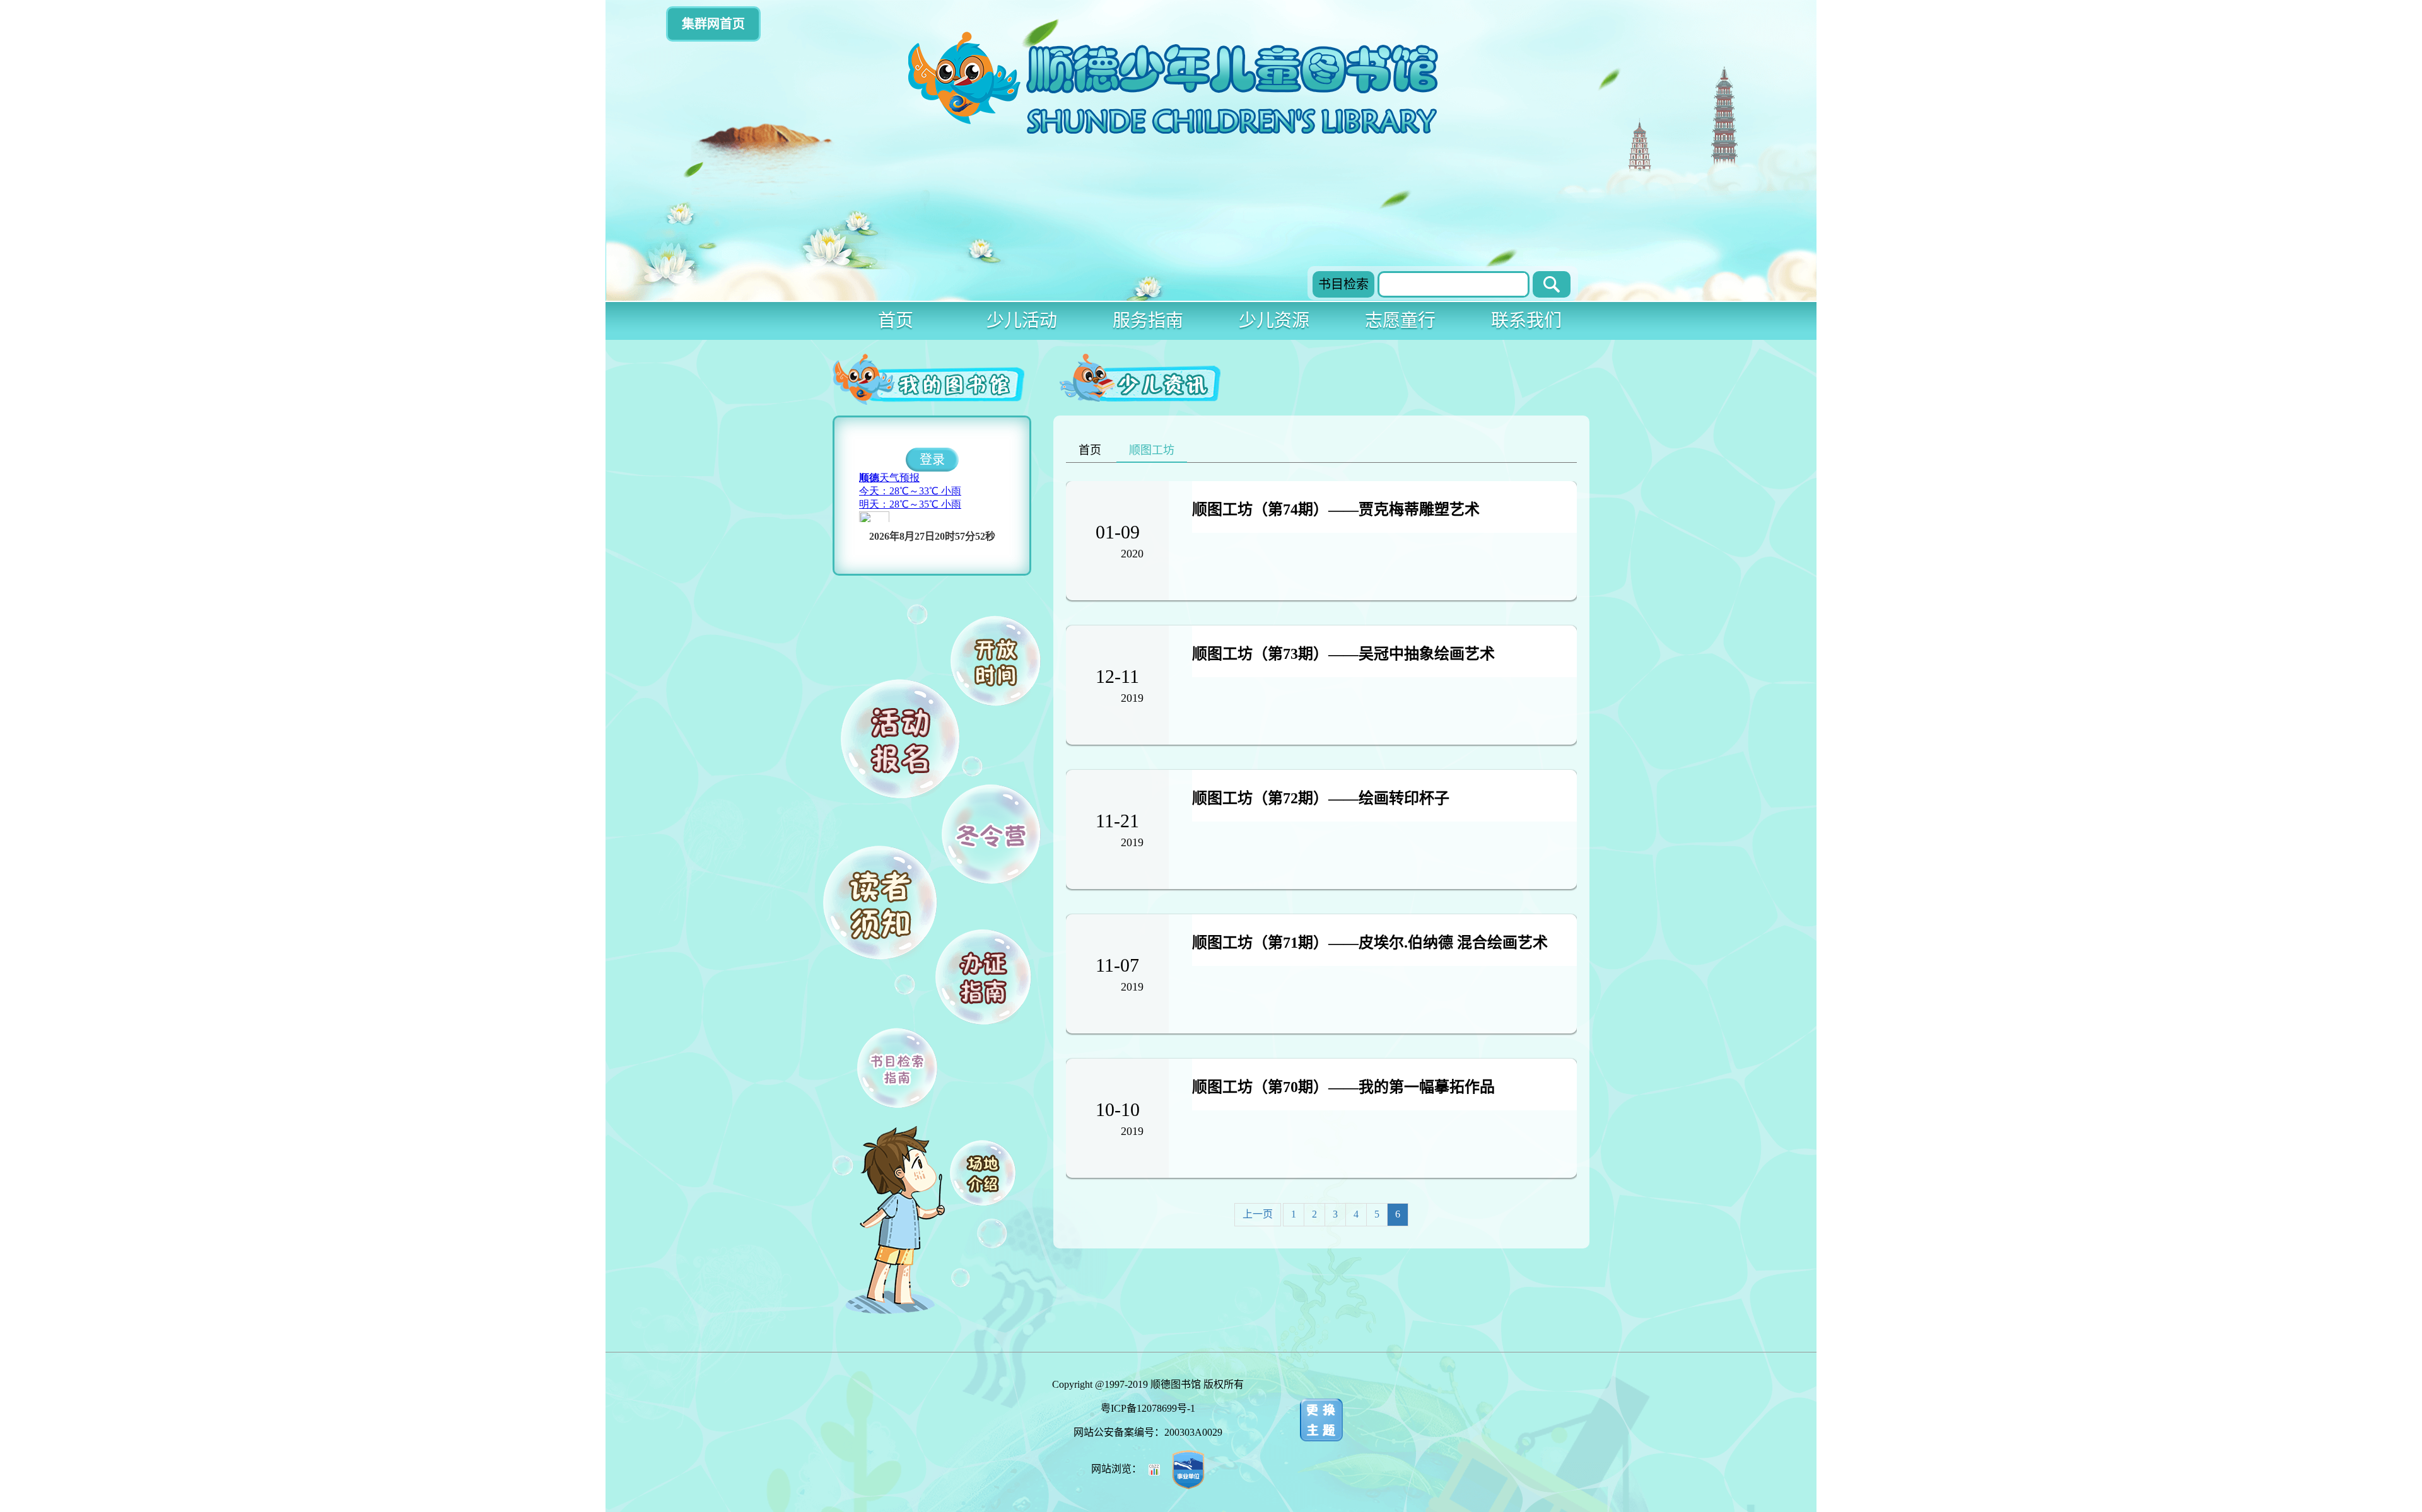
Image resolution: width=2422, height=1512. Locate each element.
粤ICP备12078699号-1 (1148, 1408)
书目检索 (1343, 284)
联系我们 (1526, 321)
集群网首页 (713, 24)
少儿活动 (1022, 321)
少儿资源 (1274, 321)
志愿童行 (1400, 321)
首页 (896, 321)
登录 (932, 460)
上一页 (1258, 1214)
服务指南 (1148, 321)
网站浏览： (1118, 1469)
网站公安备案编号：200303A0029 (1148, 1432)
